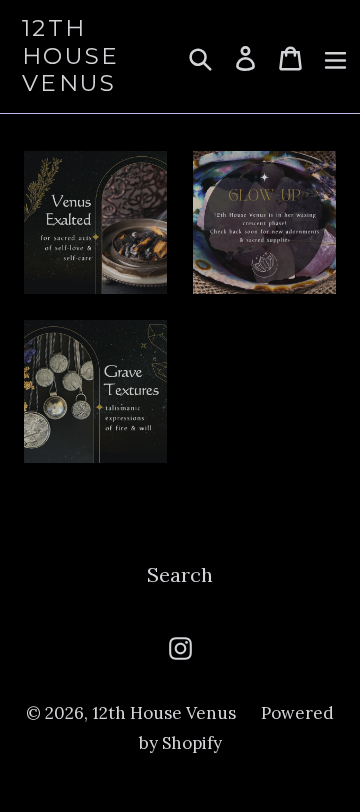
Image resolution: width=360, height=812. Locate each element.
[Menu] (335, 56)
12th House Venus (71, 56)
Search (180, 574)
